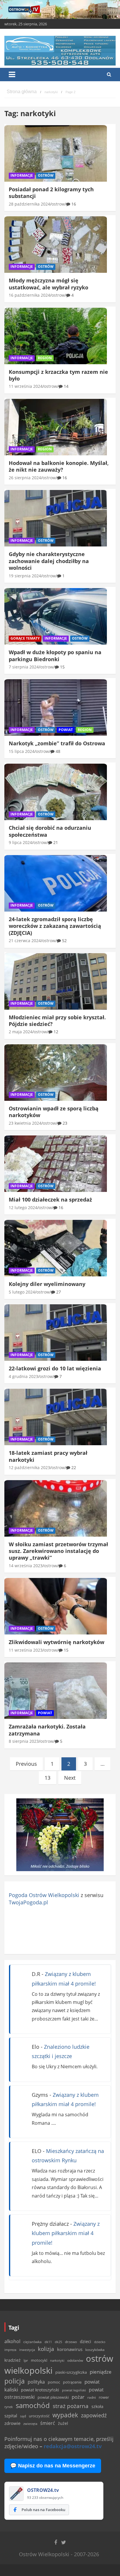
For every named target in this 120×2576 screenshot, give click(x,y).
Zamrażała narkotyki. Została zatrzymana (47, 1730)
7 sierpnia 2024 (24, 667)
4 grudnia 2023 (23, 1376)
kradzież (13, 2360)
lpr (26, 2360)
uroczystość (39, 2416)
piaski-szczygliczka (71, 2372)
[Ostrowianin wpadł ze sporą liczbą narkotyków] (56, 1072)
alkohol (12, 2341)
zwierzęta (30, 2424)
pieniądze (101, 2372)
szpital (11, 2416)
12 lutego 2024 (23, 1207)
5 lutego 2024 (22, 1292)
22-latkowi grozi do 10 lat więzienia (55, 1368)
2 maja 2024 (21, 1032)
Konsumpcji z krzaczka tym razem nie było (58, 375)
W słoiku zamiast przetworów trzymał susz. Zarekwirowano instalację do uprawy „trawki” (58, 1551)
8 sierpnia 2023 (24, 1741)
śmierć (48, 2423)
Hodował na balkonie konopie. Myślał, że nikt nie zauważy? (59, 466)
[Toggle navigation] (12, 75)
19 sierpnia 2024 (25, 576)
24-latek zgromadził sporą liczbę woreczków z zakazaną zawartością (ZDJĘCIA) (55, 926)
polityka (36, 2382)
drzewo (71, 2342)
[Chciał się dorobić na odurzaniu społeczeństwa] (56, 792)
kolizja (46, 2349)
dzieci (85, 2341)
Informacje (22, 175)
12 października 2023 (29, 1467)
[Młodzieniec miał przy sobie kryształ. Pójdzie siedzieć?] (56, 981)
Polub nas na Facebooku (43, 2510)
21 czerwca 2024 (25, 941)
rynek (9, 2407)
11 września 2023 (26, 1650)
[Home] (22, 92)
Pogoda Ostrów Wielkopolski (44, 1895)
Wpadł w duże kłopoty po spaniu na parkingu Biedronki (55, 655)
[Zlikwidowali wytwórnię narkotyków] (56, 1606)
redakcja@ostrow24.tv (73, 2446)
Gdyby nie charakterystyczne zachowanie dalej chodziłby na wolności (49, 561)
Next (70, 1778)
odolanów (75, 2360)
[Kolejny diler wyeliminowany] (56, 1248)
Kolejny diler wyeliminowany (47, 1284)
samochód (33, 2405)
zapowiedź (94, 2415)
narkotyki (57, 2360)
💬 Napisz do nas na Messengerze (53, 2466)
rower (104, 2397)
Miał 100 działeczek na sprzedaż (50, 1199)
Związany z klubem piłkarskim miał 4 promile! (66, 2233)
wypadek (65, 2415)
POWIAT (66, 730)
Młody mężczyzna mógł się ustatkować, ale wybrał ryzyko (48, 284)
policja (15, 2381)
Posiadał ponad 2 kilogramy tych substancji (51, 193)
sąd (23, 2416)
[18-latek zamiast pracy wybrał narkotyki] (56, 1417)
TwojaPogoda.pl (28, 1902)
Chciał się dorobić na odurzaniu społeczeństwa (50, 831)
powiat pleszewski (53, 2397)
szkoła (97, 2407)
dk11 (48, 2342)
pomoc (54, 2382)
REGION (45, 358)
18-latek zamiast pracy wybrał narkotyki (48, 1456)
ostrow (58, 204)
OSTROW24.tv (43, 2490)
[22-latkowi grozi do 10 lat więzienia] (56, 1333)
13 (47, 1778)
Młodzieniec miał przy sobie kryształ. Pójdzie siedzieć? (57, 1021)
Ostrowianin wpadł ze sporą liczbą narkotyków (54, 1112)
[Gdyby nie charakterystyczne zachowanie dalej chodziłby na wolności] (56, 518)
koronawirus (70, 2349)
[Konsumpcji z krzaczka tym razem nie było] (56, 336)
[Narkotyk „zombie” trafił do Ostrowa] (56, 708)
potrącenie (72, 2382)
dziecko (100, 2342)
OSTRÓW (46, 175)
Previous (26, 1764)
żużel (63, 2423)
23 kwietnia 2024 (25, 1123)
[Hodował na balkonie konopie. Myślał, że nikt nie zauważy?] (56, 427)
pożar (78, 2397)
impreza (10, 2350)
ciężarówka (32, 2342)
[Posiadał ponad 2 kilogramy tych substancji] (56, 153)
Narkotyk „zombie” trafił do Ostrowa (57, 743)
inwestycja (27, 2350)
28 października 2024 (29, 204)
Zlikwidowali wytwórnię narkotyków (57, 1642)
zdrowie (12, 2423)
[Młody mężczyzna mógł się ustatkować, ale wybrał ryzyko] (56, 245)
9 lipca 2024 (20, 842)
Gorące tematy (25, 638)
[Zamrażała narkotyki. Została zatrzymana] (56, 1691)
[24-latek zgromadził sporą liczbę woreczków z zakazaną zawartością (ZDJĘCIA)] (56, 883)
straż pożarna (71, 2406)
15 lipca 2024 (22, 751)
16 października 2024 (29, 295)
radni (92, 2397)
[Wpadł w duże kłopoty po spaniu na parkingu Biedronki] (56, 616)
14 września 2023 (26, 1566)
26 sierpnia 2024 (25, 478)
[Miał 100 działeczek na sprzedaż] (56, 1164)
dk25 (58, 2342)
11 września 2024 (26, 386)
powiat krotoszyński (40, 2390)
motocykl (39, 2360)
